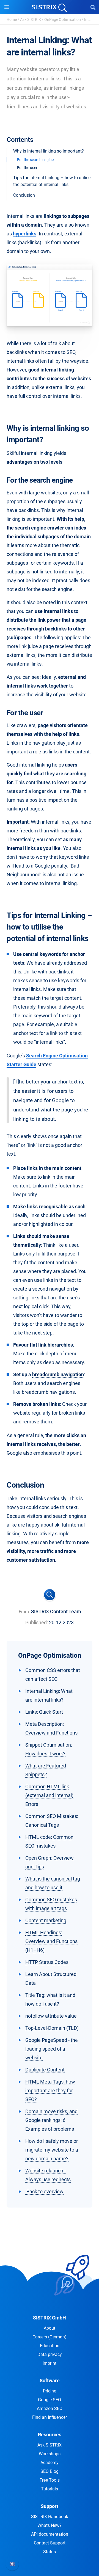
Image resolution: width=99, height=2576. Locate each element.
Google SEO (50, 2400)
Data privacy (50, 2354)
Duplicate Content (45, 2070)
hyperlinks (25, 234)
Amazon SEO (50, 2409)
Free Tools (50, 2480)
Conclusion (24, 195)
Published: (37, 1622)
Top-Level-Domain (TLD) (52, 2028)
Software (50, 2381)
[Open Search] (93, 7)
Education (50, 2346)
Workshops (50, 2454)
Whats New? (50, 2525)
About (50, 2328)
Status (50, 2552)
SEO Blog (50, 2471)
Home (12, 19)
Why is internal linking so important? (49, 151)
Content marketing (46, 1920)
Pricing (50, 2391)
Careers (50, 2337)
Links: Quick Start (44, 1712)
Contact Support (50, 2543)
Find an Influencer (50, 2417)
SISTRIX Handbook (50, 2517)
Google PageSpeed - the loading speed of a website (52, 2049)
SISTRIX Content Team (56, 1611)
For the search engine (35, 160)
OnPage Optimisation (63, 19)
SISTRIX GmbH (50, 2318)
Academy (50, 2463)
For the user (27, 168)
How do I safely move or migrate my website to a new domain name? (52, 2150)
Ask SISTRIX (31, 19)
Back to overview (44, 2191)
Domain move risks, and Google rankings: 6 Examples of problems (51, 2120)
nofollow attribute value (51, 2016)
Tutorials (50, 2489)
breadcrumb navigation (58, 1374)
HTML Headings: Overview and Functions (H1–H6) (51, 1941)
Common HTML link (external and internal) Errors (49, 1795)
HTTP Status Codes (47, 1962)
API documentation (50, 2534)
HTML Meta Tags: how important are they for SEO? (50, 2091)
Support (50, 2506)
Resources (50, 2435)
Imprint (50, 2363)
